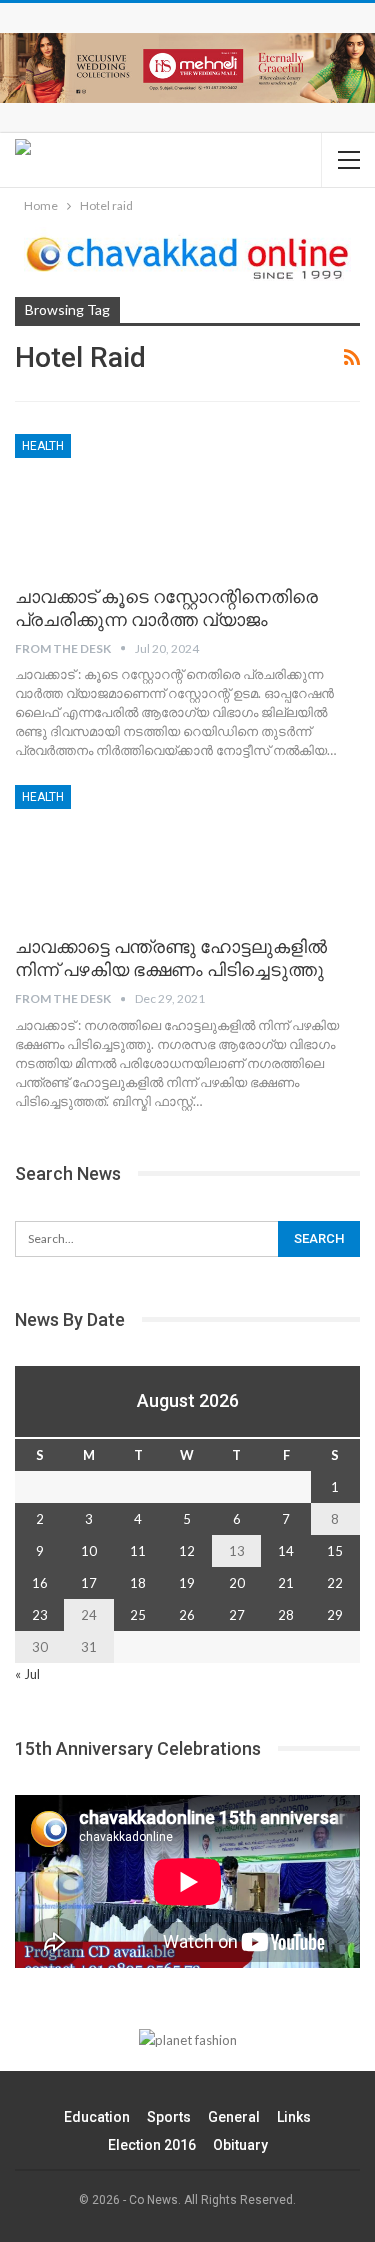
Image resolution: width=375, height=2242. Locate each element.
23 (40, 1615)
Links (294, 2117)
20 (237, 1583)
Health (43, 446)
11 (138, 1551)
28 (286, 1615)
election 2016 (152, 2145)
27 (237, 1615)
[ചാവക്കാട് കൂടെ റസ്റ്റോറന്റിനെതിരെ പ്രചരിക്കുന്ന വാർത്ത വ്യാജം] (120, 501)
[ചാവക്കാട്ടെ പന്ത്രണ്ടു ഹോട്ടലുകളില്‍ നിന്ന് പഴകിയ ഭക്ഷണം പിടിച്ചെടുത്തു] (120, 852)
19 (187, 1583)
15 (335, 1551)
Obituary (240, 2145)
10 (89, 1551)
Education (97, 2117)
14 (286, 1551)
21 (286, 1583)
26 (187, 1615)
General (234, 2117)
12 (187, 1551)
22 (335, 1583)
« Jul (27, 1674)
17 (89, 1583)
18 (138, 1583)
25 (138, 1615)
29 (335, 1615)
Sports (169, 2117)
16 (40, 1583)
